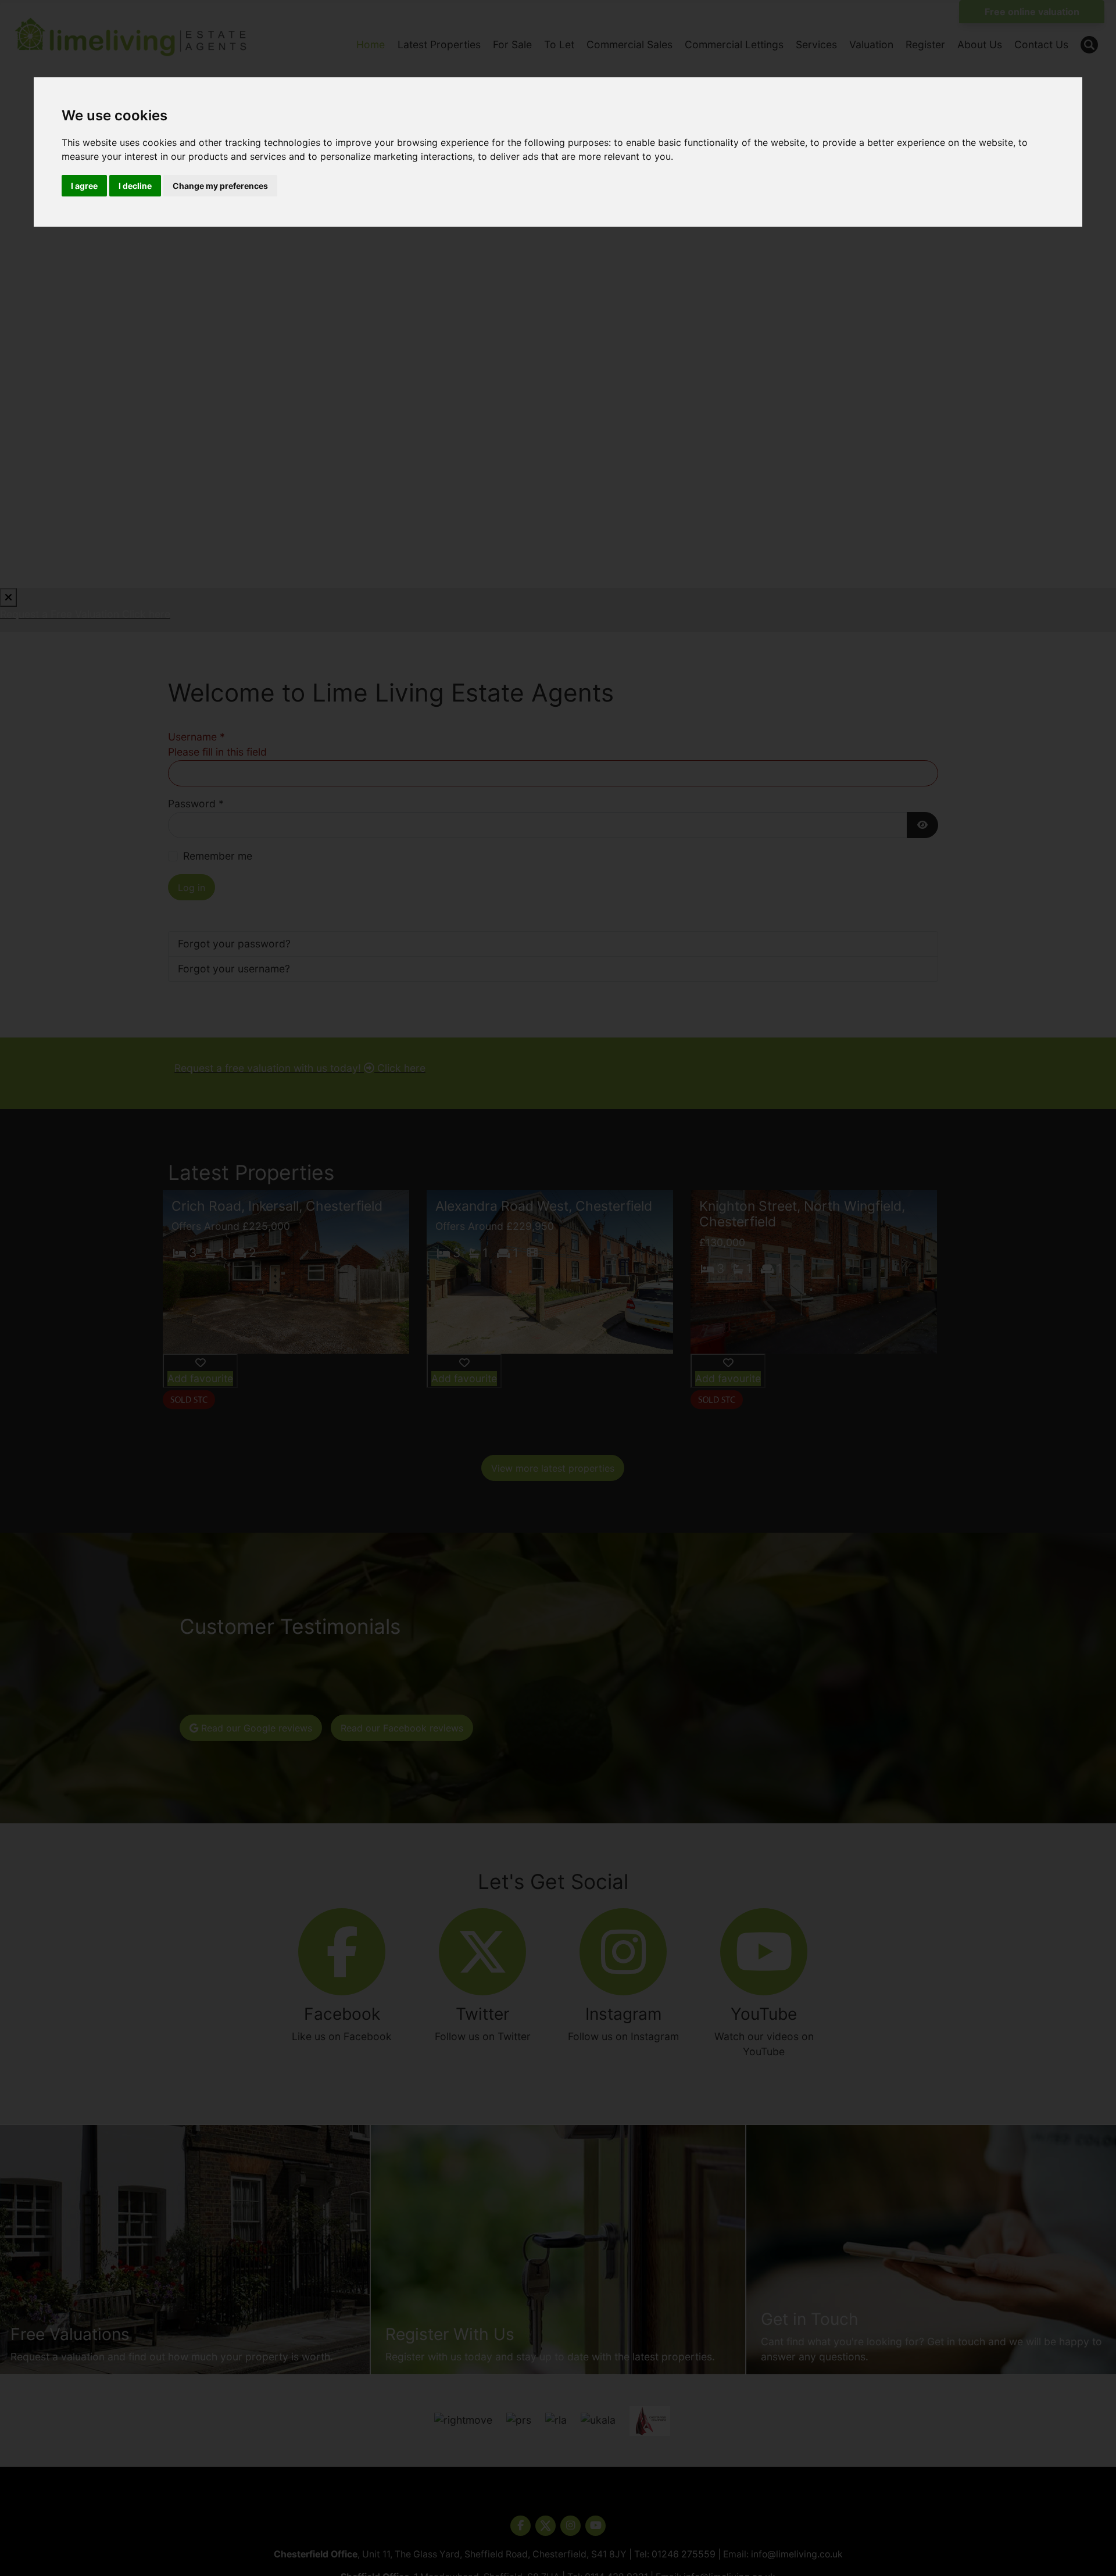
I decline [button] (135, 186)
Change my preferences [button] (220, 186)
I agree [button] (84, 186)
